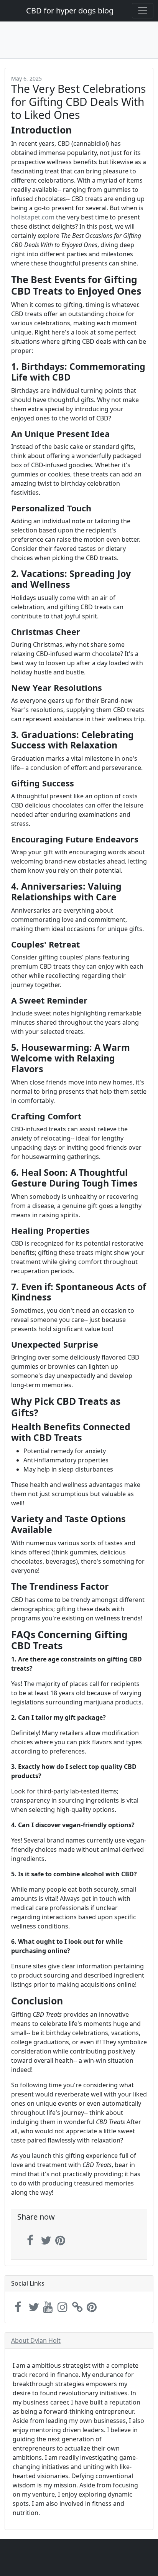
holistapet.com (33, 217)
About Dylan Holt (36, 2340)
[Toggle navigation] (143, 11)
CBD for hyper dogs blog (70, 11)
